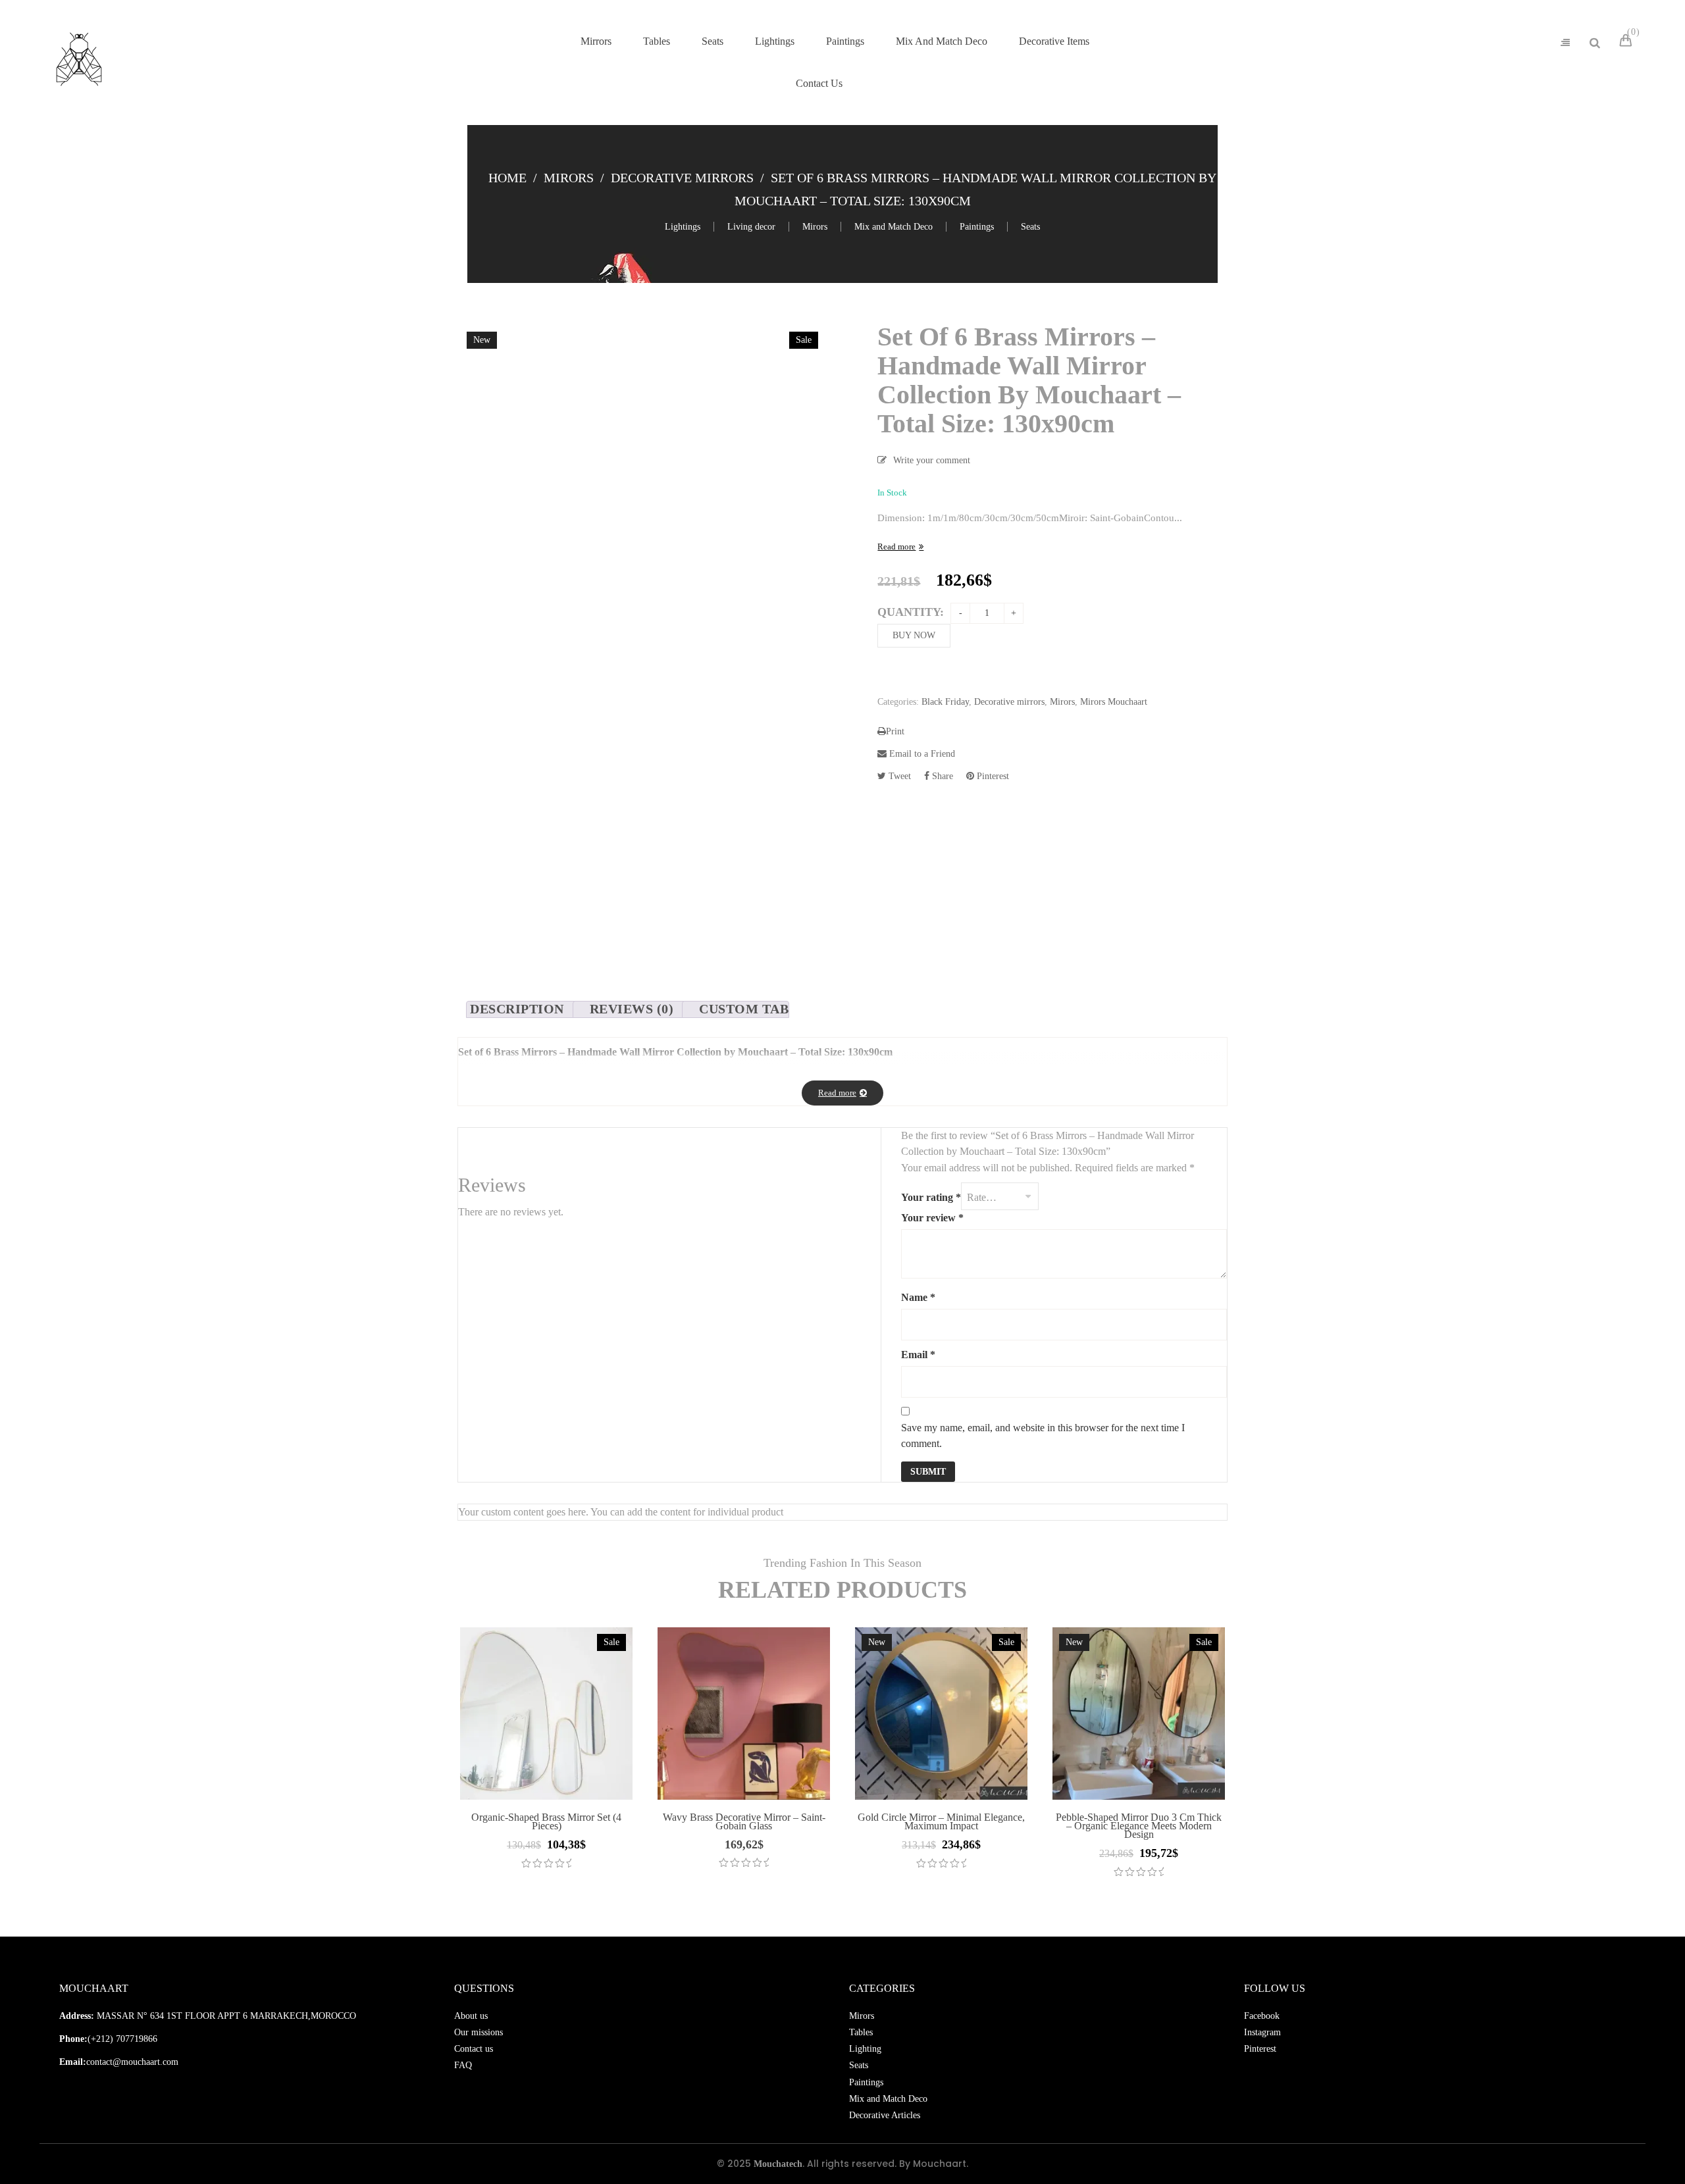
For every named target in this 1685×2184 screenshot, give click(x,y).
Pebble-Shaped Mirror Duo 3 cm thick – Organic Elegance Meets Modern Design (1139, 1826)
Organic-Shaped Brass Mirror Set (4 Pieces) (546, 1821)
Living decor (751, 227)
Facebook (1262, 2016)
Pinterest (992, 776)
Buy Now (914, 635)
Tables (861, 2032)
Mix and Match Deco (894, 227)
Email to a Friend (921, 754)
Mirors (569, 178)
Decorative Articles (885, 2115)
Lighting (865, 2049)
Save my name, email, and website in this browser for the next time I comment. (1043, 1435)
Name (918, 1297)
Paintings (977, 227)
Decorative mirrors (682, 178)
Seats (1030, 227)
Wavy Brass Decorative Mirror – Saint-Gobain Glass (744, 1821)
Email (918, 1355)
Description (517, 1009)
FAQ (463, 2065)
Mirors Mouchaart (1114, 702)
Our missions (479, 2032)
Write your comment (932, 460)
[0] (1628, 42)
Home (507, 178)
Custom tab (744, 1009)
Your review (932, 1218)
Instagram (1262, 2032)
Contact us (474, 2049)
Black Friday (945, 702)
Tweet (898, 776)
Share (941, 776)
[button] (1647, 2146)
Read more (896, 546)
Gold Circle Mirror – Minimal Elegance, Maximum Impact (941, 1821)
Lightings (683, 227)
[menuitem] (596, 41)
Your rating (931, 1197)
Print (895, 731)
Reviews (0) (632, 1009)
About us (471, 2016)
